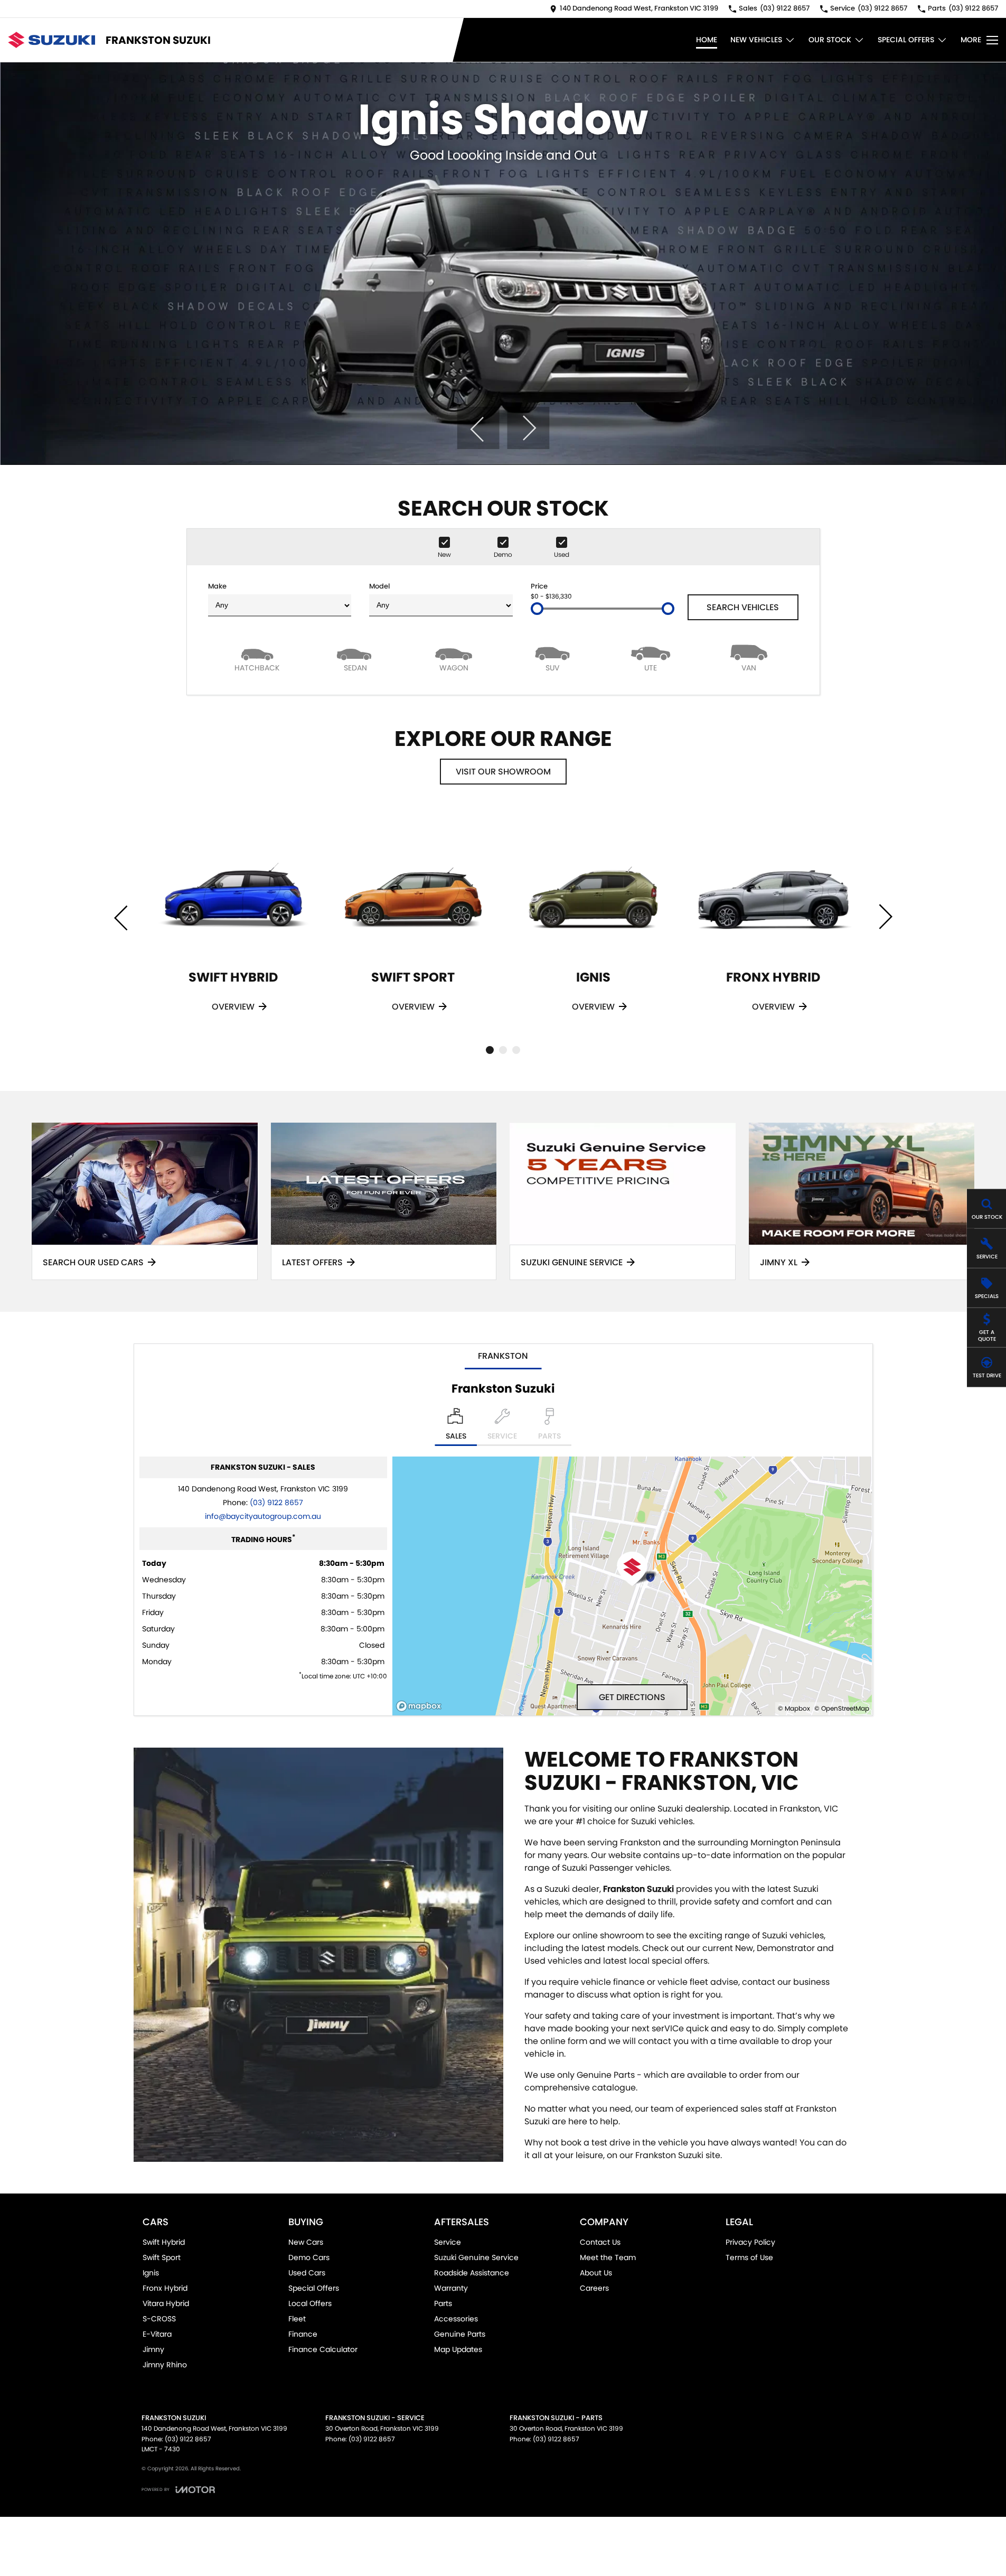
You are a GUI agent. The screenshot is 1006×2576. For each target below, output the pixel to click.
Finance (303, 2334)
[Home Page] (51, 40)
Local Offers (310, 2303)
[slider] (537, 609)
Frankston (503, 1356)
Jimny (153, 2349)
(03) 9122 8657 (276, 1502)
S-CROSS (159, 2319)
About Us (596, 2273)
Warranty (451, 2288)
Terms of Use (749, 2257)
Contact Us (600, 2242)
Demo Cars (309, 2257)
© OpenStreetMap (842, 1708)
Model (379, 586)
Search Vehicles (743, 607)
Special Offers (906, 40)
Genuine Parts (460, 2334)
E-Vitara (157, 2334)
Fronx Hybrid (165, 2288)
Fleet (297, 2319)
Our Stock (830, 40)
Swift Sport (162, 2257)
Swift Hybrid (164, 2242)
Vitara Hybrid (166, 2303)
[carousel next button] (528, 428)
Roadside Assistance (472, 2273)
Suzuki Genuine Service (476, 2257)
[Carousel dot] (490, 1050)
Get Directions (632, 1697)
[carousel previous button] (478, 428)
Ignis (151, 2273)
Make (217, 586)
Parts (443, 2303)
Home (707, 40)
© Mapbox (794, 1708)
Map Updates (458, 2349)
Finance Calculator (323, 2349)
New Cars (306, 2242)
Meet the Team (608, 2257)
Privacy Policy (750, 2242)
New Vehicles (756, 40)
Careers (594, 2288)
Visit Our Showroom (503, 772)
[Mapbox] (421, 1706)
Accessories (456, 2319)
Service (448, 2242)
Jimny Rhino (165, 2365)
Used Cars (307, 2273)
